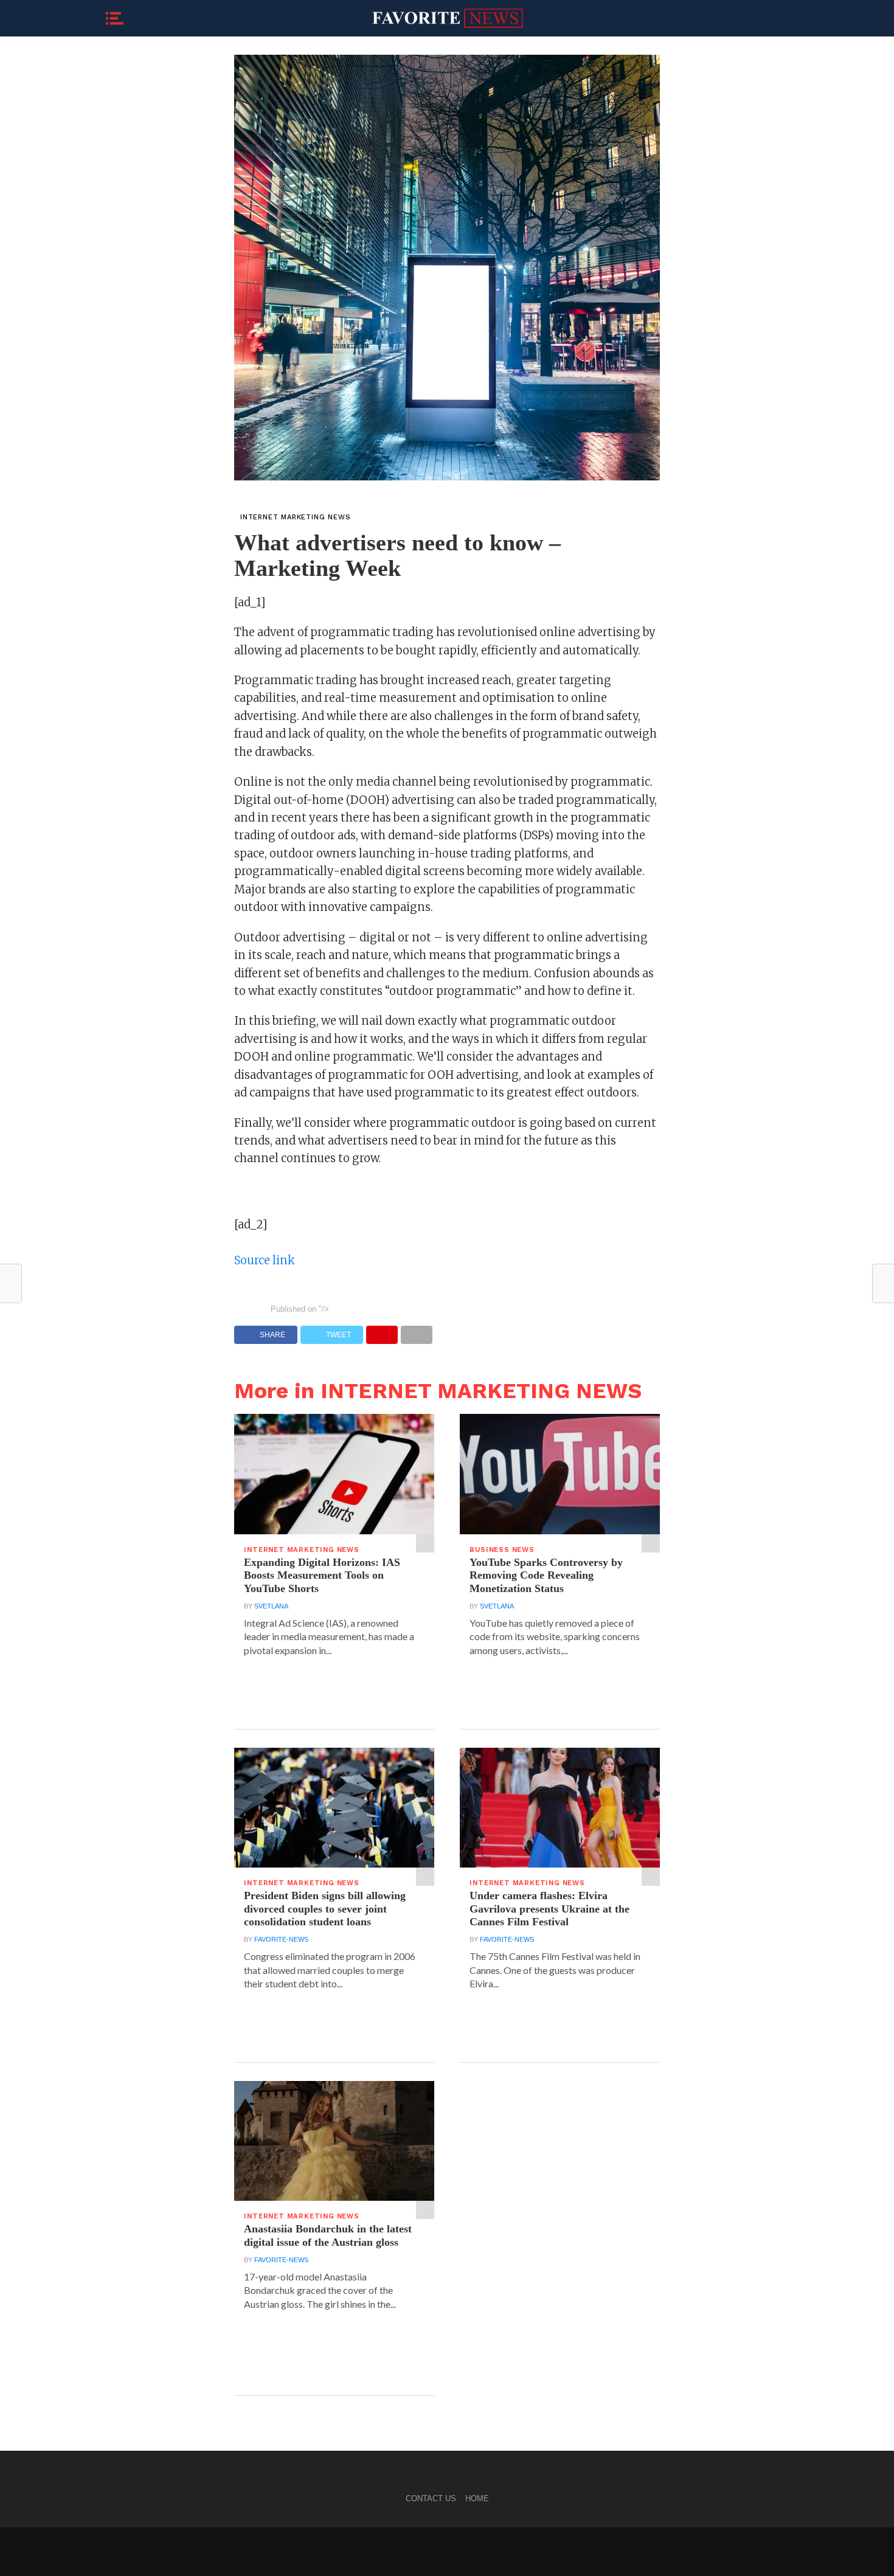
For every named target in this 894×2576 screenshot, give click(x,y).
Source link (265, 1260)
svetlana (271, 1606)
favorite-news (281, 1939)
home (477, 2498)
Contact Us (431, 2498)
